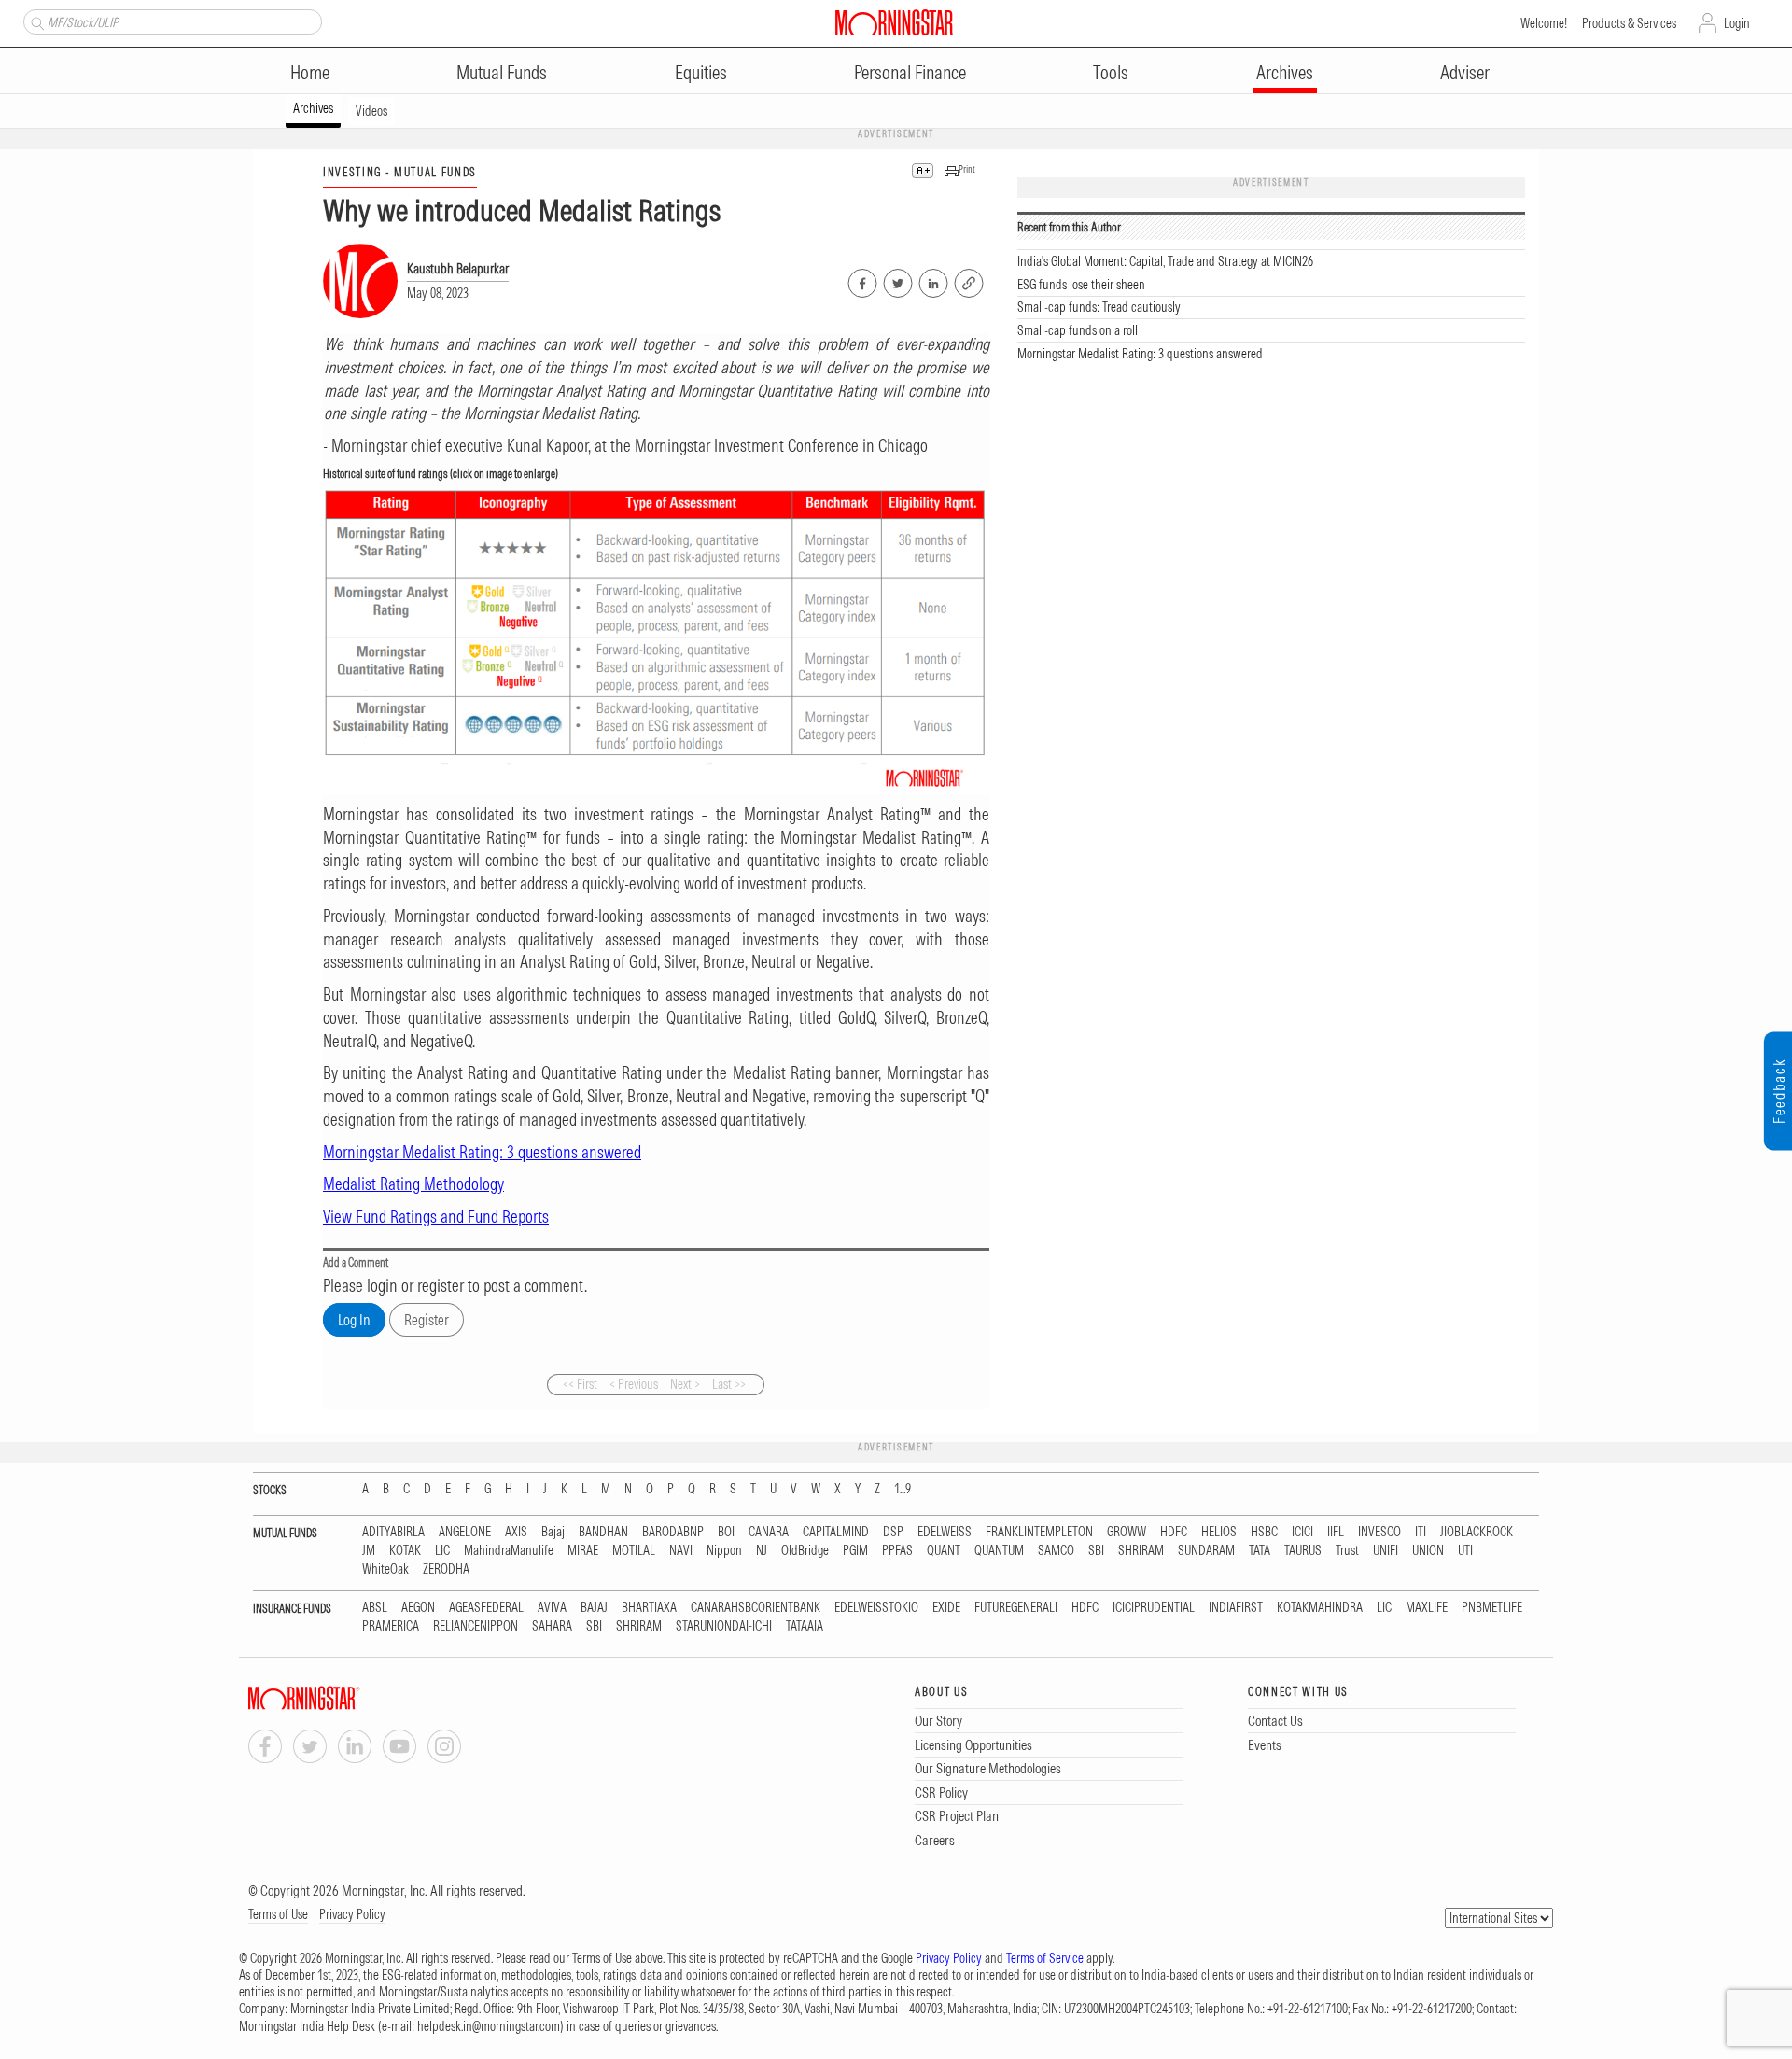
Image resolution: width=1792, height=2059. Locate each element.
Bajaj (553, 1532)
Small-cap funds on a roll (1078, 330)
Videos (371, 111)
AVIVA (552, 1608)
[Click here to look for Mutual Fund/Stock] (35, 21)
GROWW (1127, 1532)
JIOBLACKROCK (1477, 1532)
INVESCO (1379, 1532)
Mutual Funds (502, 72)
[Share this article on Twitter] (896, 280)
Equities (701, 72)
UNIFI (1386, 1551)
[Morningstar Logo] (894, 22)
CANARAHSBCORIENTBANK (756, 1608)
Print (967, 169)
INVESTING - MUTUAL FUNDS (400, 172)
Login (1737, 23)
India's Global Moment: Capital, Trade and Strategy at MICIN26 (1165, 261)
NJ (762, 1551)
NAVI (681, 1551)
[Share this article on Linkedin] (932, 280)
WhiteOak (385, 1569)
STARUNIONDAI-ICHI (724, 1626)
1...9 (903, 1489)
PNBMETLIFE (1492, 1608)
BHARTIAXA (649, 1608)
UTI (1465, 1551)
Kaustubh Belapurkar (458, 269)
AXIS (516, 1532)
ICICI (1302, 1532)
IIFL (1336, 1532)
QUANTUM (999, 1551)
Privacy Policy (352, 1914)
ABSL (375, 1608)
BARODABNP (673, 1532)
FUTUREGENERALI (1016, 1608)
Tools (1111, 72)
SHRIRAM (1141, 1551)
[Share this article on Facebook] (861, 280)
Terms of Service (1045, 1958)
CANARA (769, 1532)
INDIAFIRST (1236, 1608)
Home (310, 72)
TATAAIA (805, 1626)
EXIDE (946, 1608)
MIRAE (583, 1551)
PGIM (855, 1551)
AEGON (418, 1608)
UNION (1428, 1551)
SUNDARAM (1206, 1551)
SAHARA (552, 1626)
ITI (1421, 1532)
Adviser (1465, 72)
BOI (726, 1532)
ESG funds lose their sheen (1081, 285)
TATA (1260, 1551)
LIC (442, 1551)
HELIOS (1219, 1532)
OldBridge (805, 1551)
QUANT (944, 1551)
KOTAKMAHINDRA (1320, 1608)
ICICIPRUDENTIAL (1154, 1608)
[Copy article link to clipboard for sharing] (969, 281)
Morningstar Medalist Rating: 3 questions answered (1140, 354)
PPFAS (897, 1551)
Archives (1285, 72)
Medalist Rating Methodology (413, 1184)
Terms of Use (278, 1914)
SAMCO (1056, 1551)
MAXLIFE (1427, 1608)
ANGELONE (465, 1532)
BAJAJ (594, 1608)
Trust (1347, 1551)
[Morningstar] (342, 1698)
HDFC (1174, 1532)
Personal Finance (910, 72)
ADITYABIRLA (393, 1532)
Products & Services (1629, 23)
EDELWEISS (945, 1532)
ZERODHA (446, 1569)
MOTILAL (634, 1551)
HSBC (1264, 1532)
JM (369, 1551)
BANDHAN (603, 1532)
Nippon (724, 1551)
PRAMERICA (391, 1626)
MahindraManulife (509, 1551)
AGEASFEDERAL (486, 1608)
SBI (1096, 1551)
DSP (893, 1532)
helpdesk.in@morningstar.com (489, 2026)
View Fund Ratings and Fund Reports (436, 1217)
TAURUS (1303, 1551)
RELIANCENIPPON (476, 1626)
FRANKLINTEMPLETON (1039, 1532)
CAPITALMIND (836, 1532)
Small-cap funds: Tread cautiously (1099, 307)
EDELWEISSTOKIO (876, 1608)
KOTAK (405, 1551)
